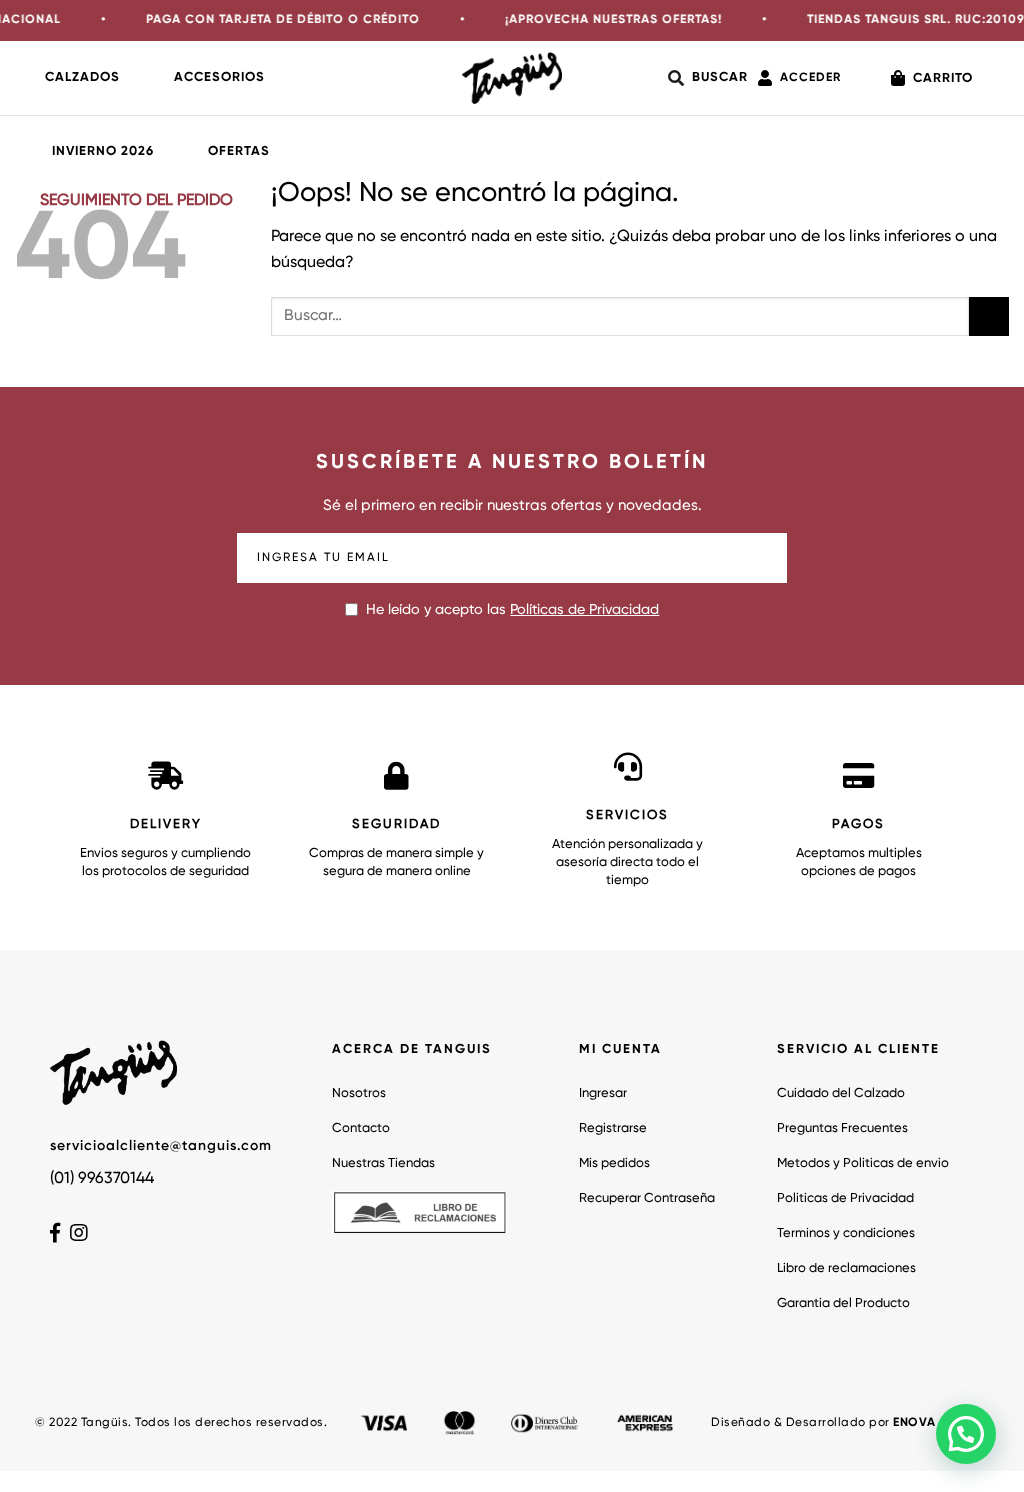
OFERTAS (239, 151)
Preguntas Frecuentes (842, 1128)
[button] (966, 1434)
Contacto (361, 1128)
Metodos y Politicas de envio (863, 1163)
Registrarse (613, 1128)
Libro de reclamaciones (846, 1268)
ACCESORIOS (219, 77)
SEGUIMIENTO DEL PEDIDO (136, 201)
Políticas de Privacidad (584, 610)
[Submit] (989, 316)
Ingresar (603, 1093)
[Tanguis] (512, 77)
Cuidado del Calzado (841, 1093)
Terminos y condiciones (846, 1233)
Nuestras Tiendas (383, 1163)
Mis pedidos (614, 1163)
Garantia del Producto (843, 1303)
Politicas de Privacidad (845, 1198)
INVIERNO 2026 (103, 151)
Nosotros (359, 1093)
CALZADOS (82, 77)
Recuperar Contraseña (647, 1198)
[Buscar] (708, 78)
